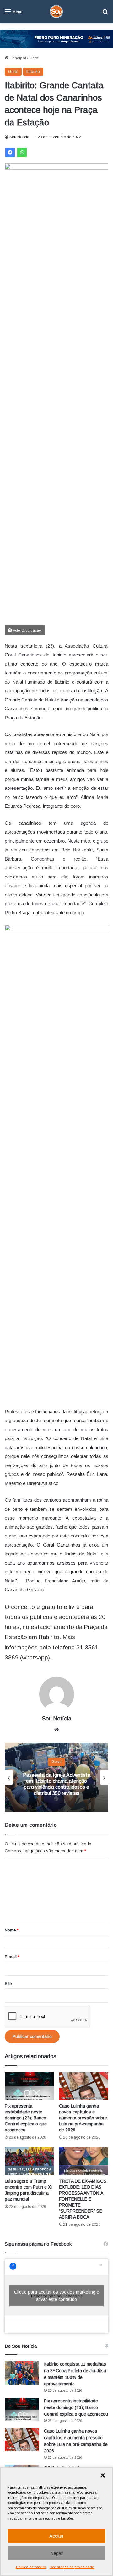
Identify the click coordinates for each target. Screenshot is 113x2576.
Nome (12, 1930)
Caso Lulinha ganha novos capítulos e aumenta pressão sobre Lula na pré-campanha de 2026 (83, 2118)
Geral (34, 58)
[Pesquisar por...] (105, 14)
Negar (56, 2553)
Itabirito (33, 72)
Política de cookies (31, 2567)
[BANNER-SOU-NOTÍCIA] (56, 39)
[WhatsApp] (22, 152)
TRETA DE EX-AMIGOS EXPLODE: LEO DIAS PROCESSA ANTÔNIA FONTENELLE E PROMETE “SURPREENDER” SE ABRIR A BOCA (83, 2199)
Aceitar (56, 2536)
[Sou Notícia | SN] (56, 12)
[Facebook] (10, 152)
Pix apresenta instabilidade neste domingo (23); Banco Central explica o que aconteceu (26, 2118)
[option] (56, 1777)
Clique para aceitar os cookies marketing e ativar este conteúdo (57, 2296)
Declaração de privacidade (72, 2567)
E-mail (12, 1957)
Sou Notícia (19, 137)
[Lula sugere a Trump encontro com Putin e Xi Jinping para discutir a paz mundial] (29, 2161)
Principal (17, 58)
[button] (103, 2475)
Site (8, 1983)
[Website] (56, 1730)
